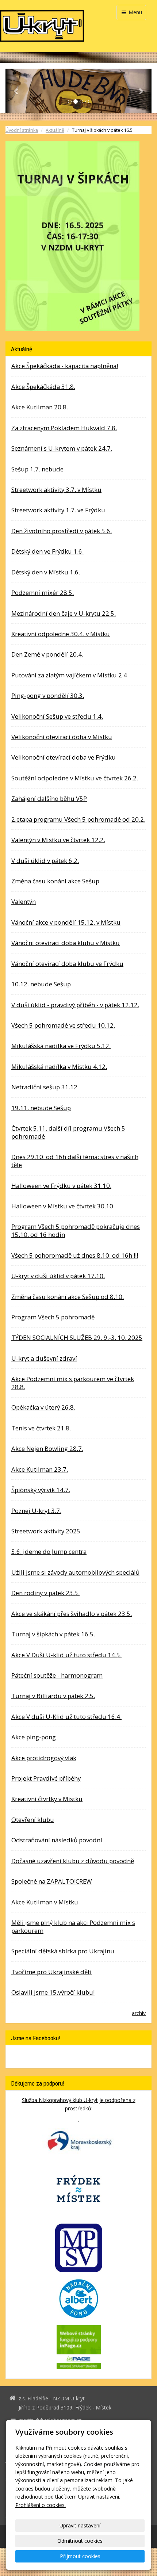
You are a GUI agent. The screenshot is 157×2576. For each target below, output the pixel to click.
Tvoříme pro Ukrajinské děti (51, 1972)
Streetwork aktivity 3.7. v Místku (56, 490)
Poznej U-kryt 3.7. (36, 1511)
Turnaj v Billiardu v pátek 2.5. (53, 1696)
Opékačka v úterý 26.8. (43, 1407)
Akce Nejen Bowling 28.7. (47, 1448)
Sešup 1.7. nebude (37, 469)
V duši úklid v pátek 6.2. (45, 861)
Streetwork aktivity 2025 (46, 1531)
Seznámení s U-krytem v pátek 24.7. (62, 448)
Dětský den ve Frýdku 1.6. (47, 551)
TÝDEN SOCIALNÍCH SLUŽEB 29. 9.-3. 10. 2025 (77, 1337)
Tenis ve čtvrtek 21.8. (41, 1428)
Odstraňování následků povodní (57, 1840)
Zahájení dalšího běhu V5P (49, 798)
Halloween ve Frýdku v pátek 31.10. (61, 1186)
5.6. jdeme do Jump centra (49, 1551)
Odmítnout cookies (80, 2541)
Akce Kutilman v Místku (45, 1902)
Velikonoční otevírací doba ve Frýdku (64, 757)
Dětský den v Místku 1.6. (46, 572)
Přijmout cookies (80, 2556)
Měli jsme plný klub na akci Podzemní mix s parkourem (73, 1927)
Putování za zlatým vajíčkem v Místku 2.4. (70, 675)
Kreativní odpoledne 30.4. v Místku (61, 634)
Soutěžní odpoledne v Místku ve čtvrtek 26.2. (75, 778)
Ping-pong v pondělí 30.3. (48, 695)
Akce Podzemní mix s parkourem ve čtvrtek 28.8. (73, 1383)
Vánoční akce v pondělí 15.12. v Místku (66, 922)
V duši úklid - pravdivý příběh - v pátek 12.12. (75, 1005)
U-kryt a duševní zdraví (44, 1358)
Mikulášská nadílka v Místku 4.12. (59, 1067)
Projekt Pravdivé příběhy (46, 1778)
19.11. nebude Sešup (41, 1108)
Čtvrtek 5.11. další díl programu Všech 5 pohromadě (68, 1132)
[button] (16, 91)
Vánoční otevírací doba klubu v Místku (66, 943)
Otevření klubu (33, 1820)
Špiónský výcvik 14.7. (41, 1490)
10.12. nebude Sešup (41, 984)
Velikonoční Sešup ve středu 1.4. (57, 716)
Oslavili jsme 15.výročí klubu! (53, 1992)
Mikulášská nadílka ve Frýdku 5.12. (61, 1046)
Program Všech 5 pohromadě (53, 1317)
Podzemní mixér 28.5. (43, 593)
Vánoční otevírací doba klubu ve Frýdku (67, 964)
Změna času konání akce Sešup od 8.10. (68, 1297)
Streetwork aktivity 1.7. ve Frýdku (58, 510)
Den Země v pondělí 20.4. (47, 654)
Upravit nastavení (80, 2525)
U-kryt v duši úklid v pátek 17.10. (58, 1276)
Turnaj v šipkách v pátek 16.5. (53, 1634)
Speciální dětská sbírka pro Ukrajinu (63, 1951)
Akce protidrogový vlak (44, 1758)
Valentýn (24, 901)
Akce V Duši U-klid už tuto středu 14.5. (66, 1655)
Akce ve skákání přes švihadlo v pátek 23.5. (72, 1614)
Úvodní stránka (22, 130)
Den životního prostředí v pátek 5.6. (62, 531)
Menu (135, 12)
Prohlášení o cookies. (41, 2505)
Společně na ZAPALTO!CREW (52, 1881)
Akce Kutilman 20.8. (40, 407)
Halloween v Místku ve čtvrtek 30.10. (63, 1206)
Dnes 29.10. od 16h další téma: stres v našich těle (75, 1161)
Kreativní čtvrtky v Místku (47, 1799)
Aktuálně (55, 130)
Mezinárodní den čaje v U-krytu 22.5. (64, 613)
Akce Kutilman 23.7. (40, 1469)
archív (139, 2013)
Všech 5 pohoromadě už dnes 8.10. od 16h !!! (75, 1255)
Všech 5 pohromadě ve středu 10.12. (63, 1025)
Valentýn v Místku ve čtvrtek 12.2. (58, 840)
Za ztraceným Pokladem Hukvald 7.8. (64, 428)
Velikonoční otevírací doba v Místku (62, 737)
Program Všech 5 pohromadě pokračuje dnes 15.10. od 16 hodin (76, 1230)
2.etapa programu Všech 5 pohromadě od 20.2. (78, 819)
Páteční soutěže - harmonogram (57, 1675)
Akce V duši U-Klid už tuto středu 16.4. (66, 1717)
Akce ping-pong (34, 1737)
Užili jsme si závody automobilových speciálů (75, 1572)
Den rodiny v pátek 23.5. (45, 1593)
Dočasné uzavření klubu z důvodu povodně (73, 1861)
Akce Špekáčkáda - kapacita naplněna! (65, 366)
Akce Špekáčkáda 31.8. (43, 387)
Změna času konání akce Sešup (55, 881)
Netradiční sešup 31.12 (44, 1087)
